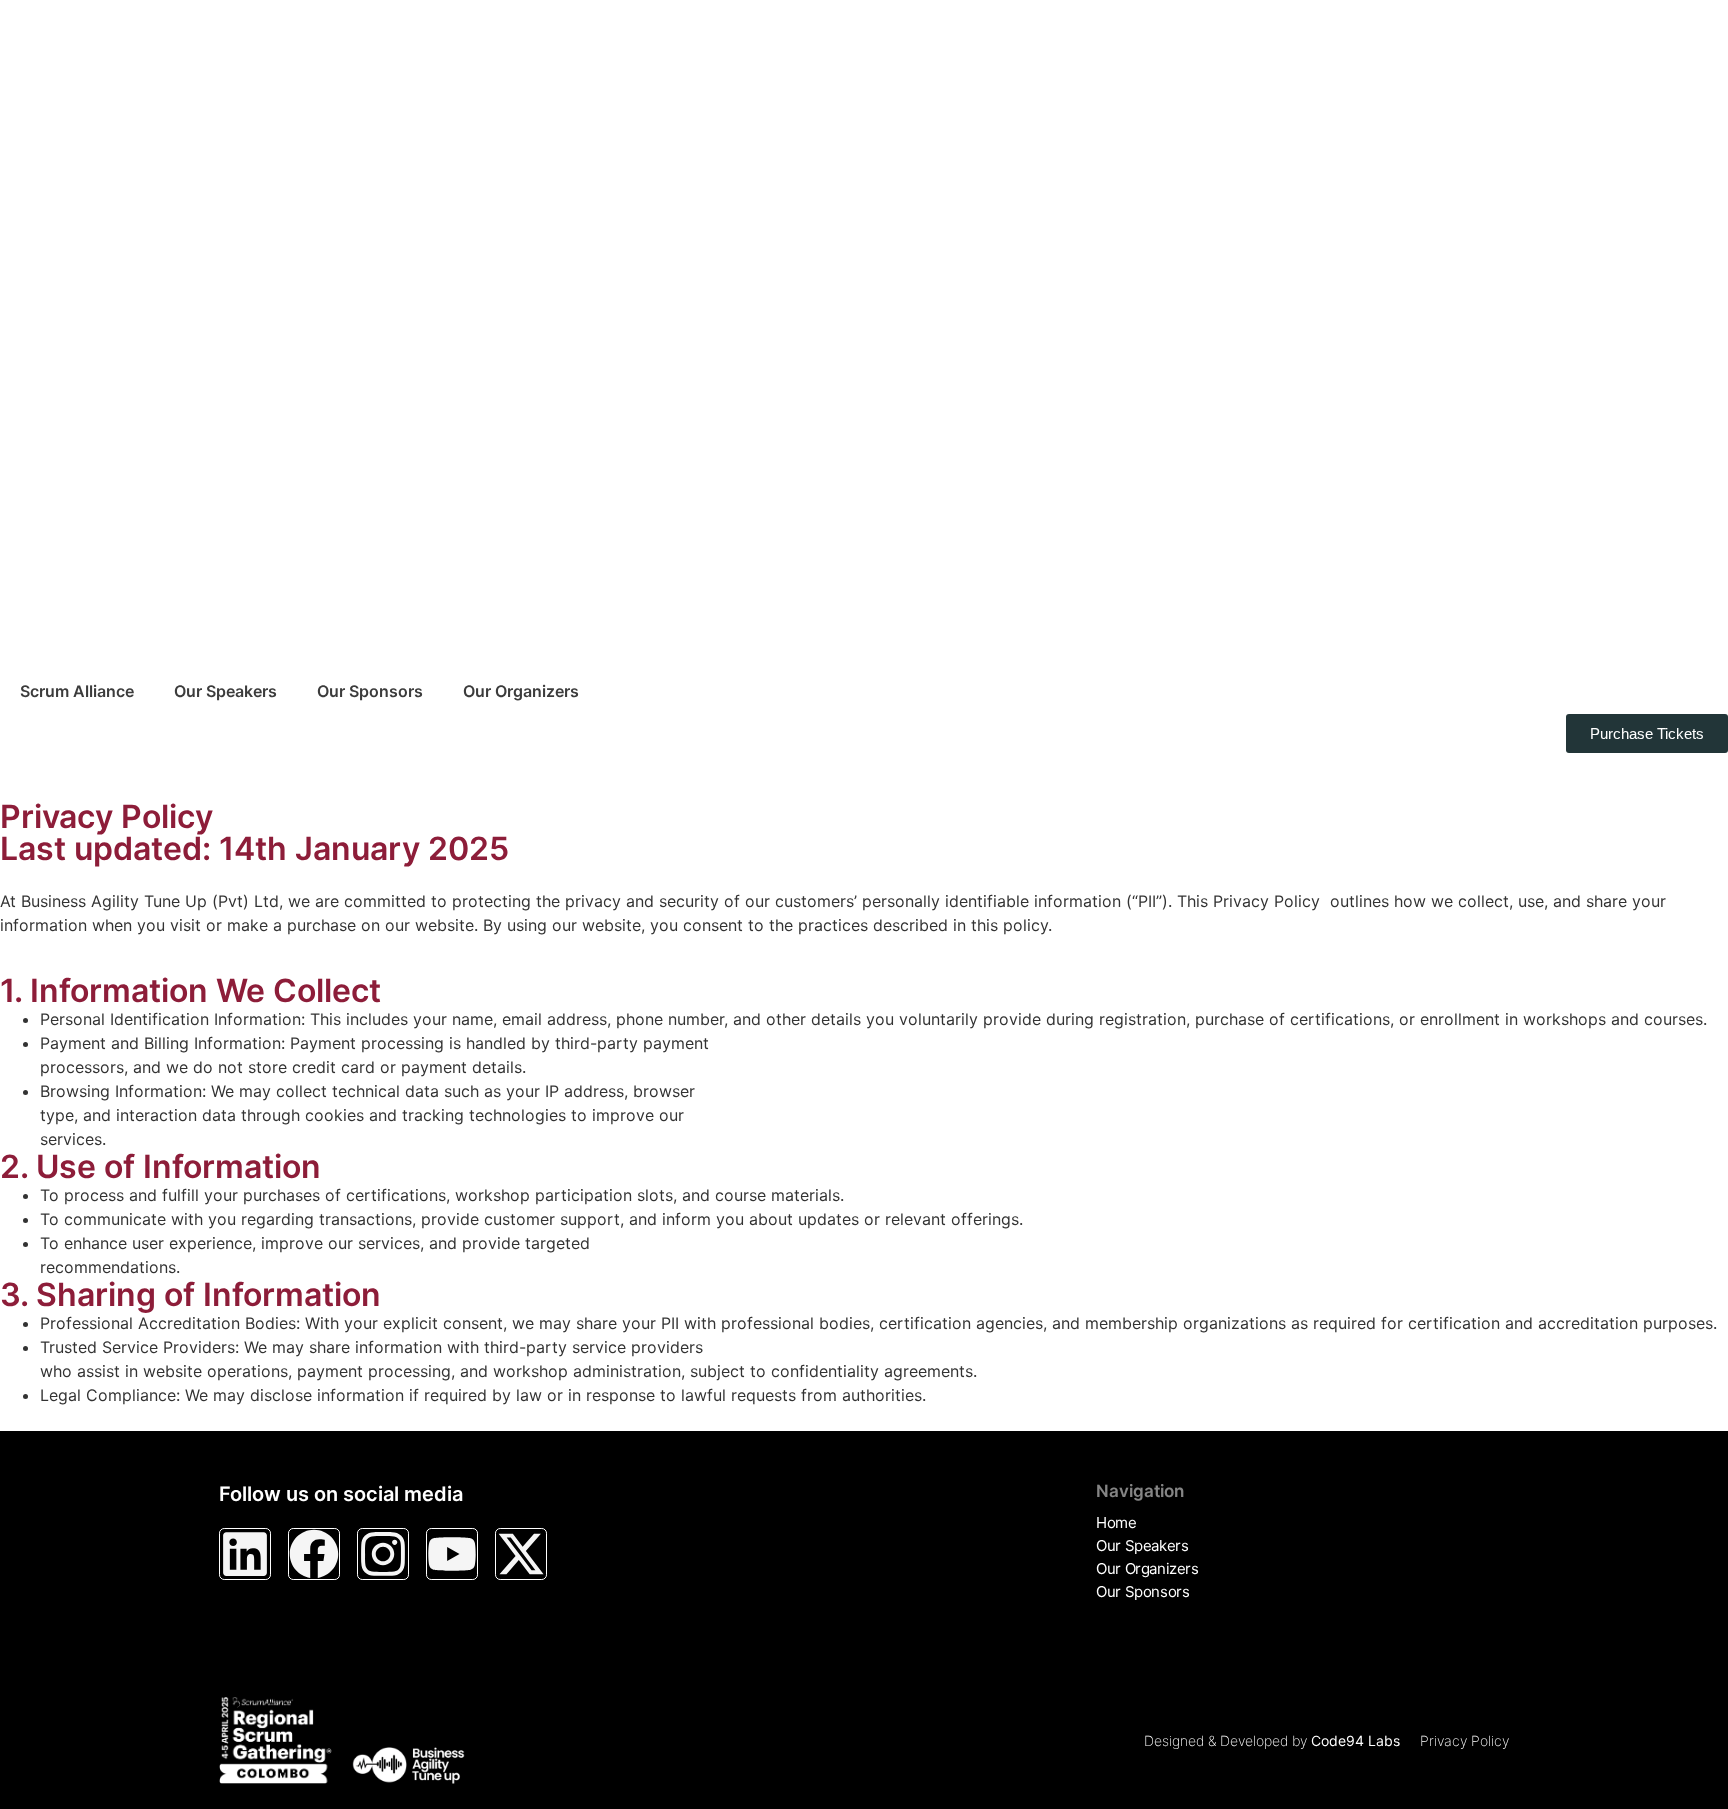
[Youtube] (452, 1554)
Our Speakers (225, 691)
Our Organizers (521, 691)
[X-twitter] (521, 1554)
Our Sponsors (370, 691)
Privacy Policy (1464, 1740)
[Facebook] (314, 1554)
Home (1116, 1522)
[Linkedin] (245, 1554)
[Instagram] (383, 1554)
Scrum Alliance (77, 691)
